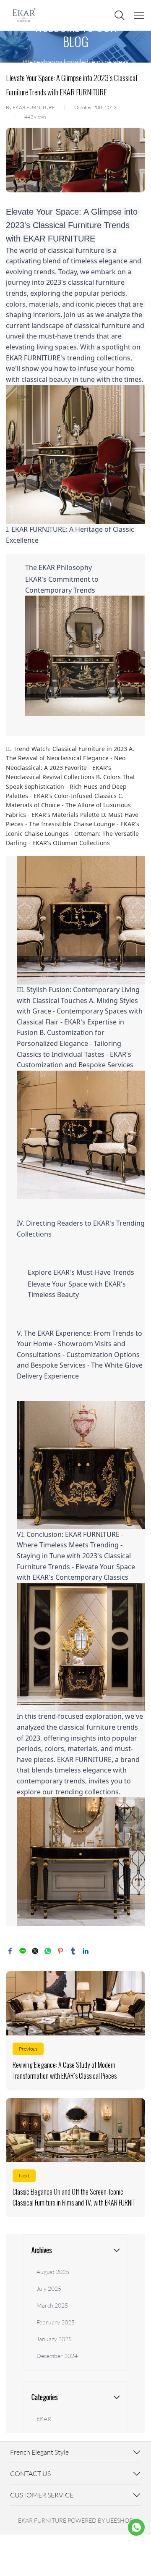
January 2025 (54, 2339)
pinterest (60, 1951)
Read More (75, 2031)
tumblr (73, 1951)
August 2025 (53, 2272)
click (75, 47)
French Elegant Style (39, 2452)
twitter (35, 1951)
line (23, 1951)
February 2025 (56, 2322)
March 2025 (52, 2305)
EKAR (44, 2419)
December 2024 (57, 2356)
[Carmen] (136, 2527)
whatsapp (48, 1951)
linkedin (86, 1951)
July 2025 (49, 2288)
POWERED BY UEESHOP (100, 2520)
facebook (10, 1951)
